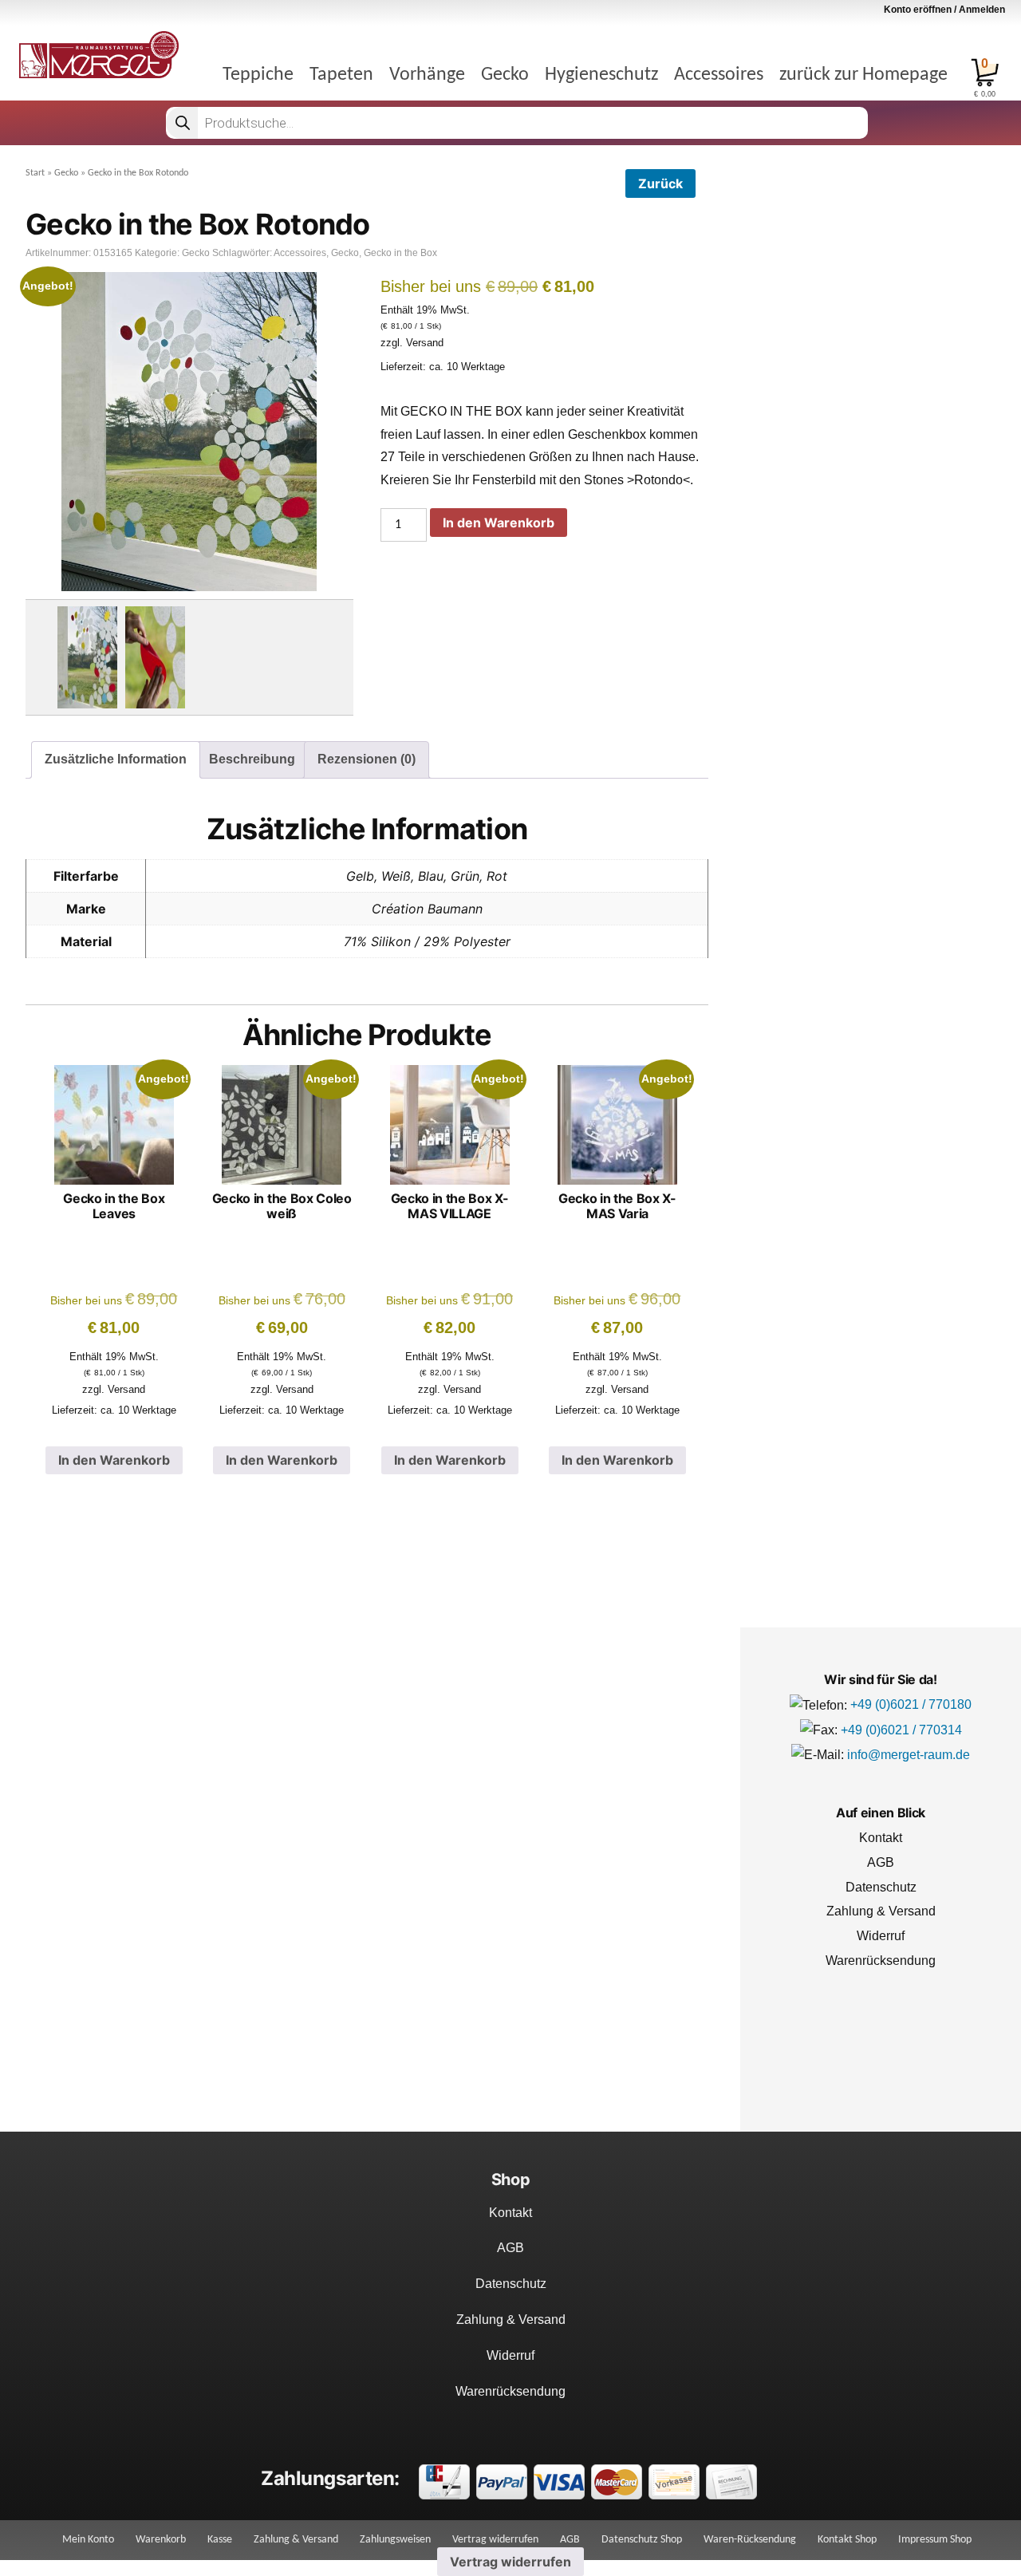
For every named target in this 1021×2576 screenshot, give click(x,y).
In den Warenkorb (499, 523)
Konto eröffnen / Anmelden (944, 10)
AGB (881, 1862)
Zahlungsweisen (395, 2540)
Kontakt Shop (847, 2540)
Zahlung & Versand (881, 1911)
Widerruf (881, 1936)
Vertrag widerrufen (495, 2540)
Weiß (396, 876)
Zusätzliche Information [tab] (116, 759)
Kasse (220, 2540)
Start (35, 173)
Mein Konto (88, 2540)
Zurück (660, 183)
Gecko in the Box (400, 253)
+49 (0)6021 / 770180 (911, 1704)
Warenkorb (161, 2540)
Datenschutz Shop (642, 2540)
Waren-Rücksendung (750, 2540)
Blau (431, 876)
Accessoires (719, 75)
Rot (497, 876)
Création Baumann (427, 909)
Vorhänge (427, 75)
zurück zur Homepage (863, 75)
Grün (465, 876)
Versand (425, 343)
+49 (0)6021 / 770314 (901, 1730)
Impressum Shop (935, 2540)
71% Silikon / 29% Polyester (427, 941)
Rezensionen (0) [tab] (367, 759)
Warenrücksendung (881, 1961)
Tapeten (341, 75)
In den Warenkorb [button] (114, 1460)
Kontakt (881, 1838)
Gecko (505, 75)
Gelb (360, 876)
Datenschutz (881, 1887)
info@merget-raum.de (909, 1755)
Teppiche (258, 75)
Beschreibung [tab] (252, 759)
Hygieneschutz (601, 75)
